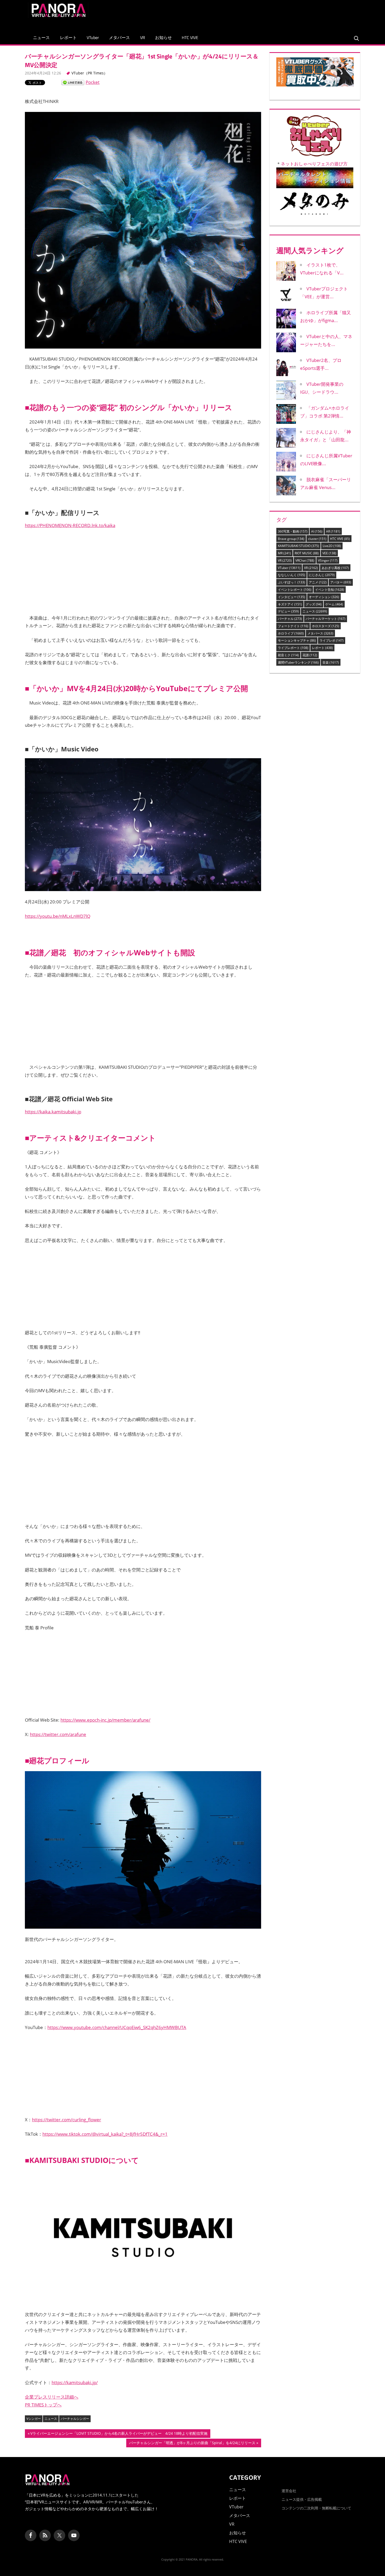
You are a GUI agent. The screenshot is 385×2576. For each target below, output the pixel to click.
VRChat (305, 560)
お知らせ (163, 37)
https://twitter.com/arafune (58, 1734)
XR (311, 568)
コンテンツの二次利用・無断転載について (316, 2508)
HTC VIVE (190, 37)
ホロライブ (291, 633)
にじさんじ (322, 575)
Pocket (93, 82)
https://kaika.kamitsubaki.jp (53, 1112)
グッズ (314, 604)
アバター (341, 582)
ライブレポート (293, 648)
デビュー (288, 611)
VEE (329, 553)
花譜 (310, 655)
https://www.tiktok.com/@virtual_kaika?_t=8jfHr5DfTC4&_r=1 (105, 2134)
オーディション (324, 597)
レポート (68, 37)
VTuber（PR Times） (89, 73)
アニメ (318, 582)
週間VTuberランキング (298, 662)
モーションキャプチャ (297, 640)
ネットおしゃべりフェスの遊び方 (314, 164)
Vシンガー (34, 2419)
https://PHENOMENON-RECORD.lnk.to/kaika (70, 525)
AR (333, 531)
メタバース (119, 37)
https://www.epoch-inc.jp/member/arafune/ (105, 1720)
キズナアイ (290, 604)
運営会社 (289, 2491)
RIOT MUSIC (307, 553)
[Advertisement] (262, 14)
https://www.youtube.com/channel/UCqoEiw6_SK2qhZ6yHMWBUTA (117, 2027)
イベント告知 (330, 590)
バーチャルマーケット (326, 619)
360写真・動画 (293, 531)
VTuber (93, 37)
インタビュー (291, 597)
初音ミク (288, 655)
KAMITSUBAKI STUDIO (298, 546)
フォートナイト (293, 626)
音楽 (331, 662)
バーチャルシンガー (75, 2419)
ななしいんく (291, 575)
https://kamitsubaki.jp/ (75, 2382)
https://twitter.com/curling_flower (67, 2120)
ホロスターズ (326, 626)
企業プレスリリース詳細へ (52, 2397)
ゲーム (334, 604)
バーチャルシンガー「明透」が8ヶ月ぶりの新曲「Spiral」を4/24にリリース (192, 2444)
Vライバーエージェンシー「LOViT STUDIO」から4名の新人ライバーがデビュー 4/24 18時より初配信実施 (119, 2434)
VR (143, 37)
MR (284, 553)
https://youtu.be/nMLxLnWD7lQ (58, 916)
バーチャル (290, 619)
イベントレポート (295, 590)
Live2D (332, 546)
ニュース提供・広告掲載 (302, 2499)
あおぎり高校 (335, 568)
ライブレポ (332, 640)
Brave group (291, 539)
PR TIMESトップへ (43, 2405)
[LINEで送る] (73, 82)
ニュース (41, 37)
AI (317, 531)
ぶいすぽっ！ (291, 582)
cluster (317, 539)
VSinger (328, 560)
